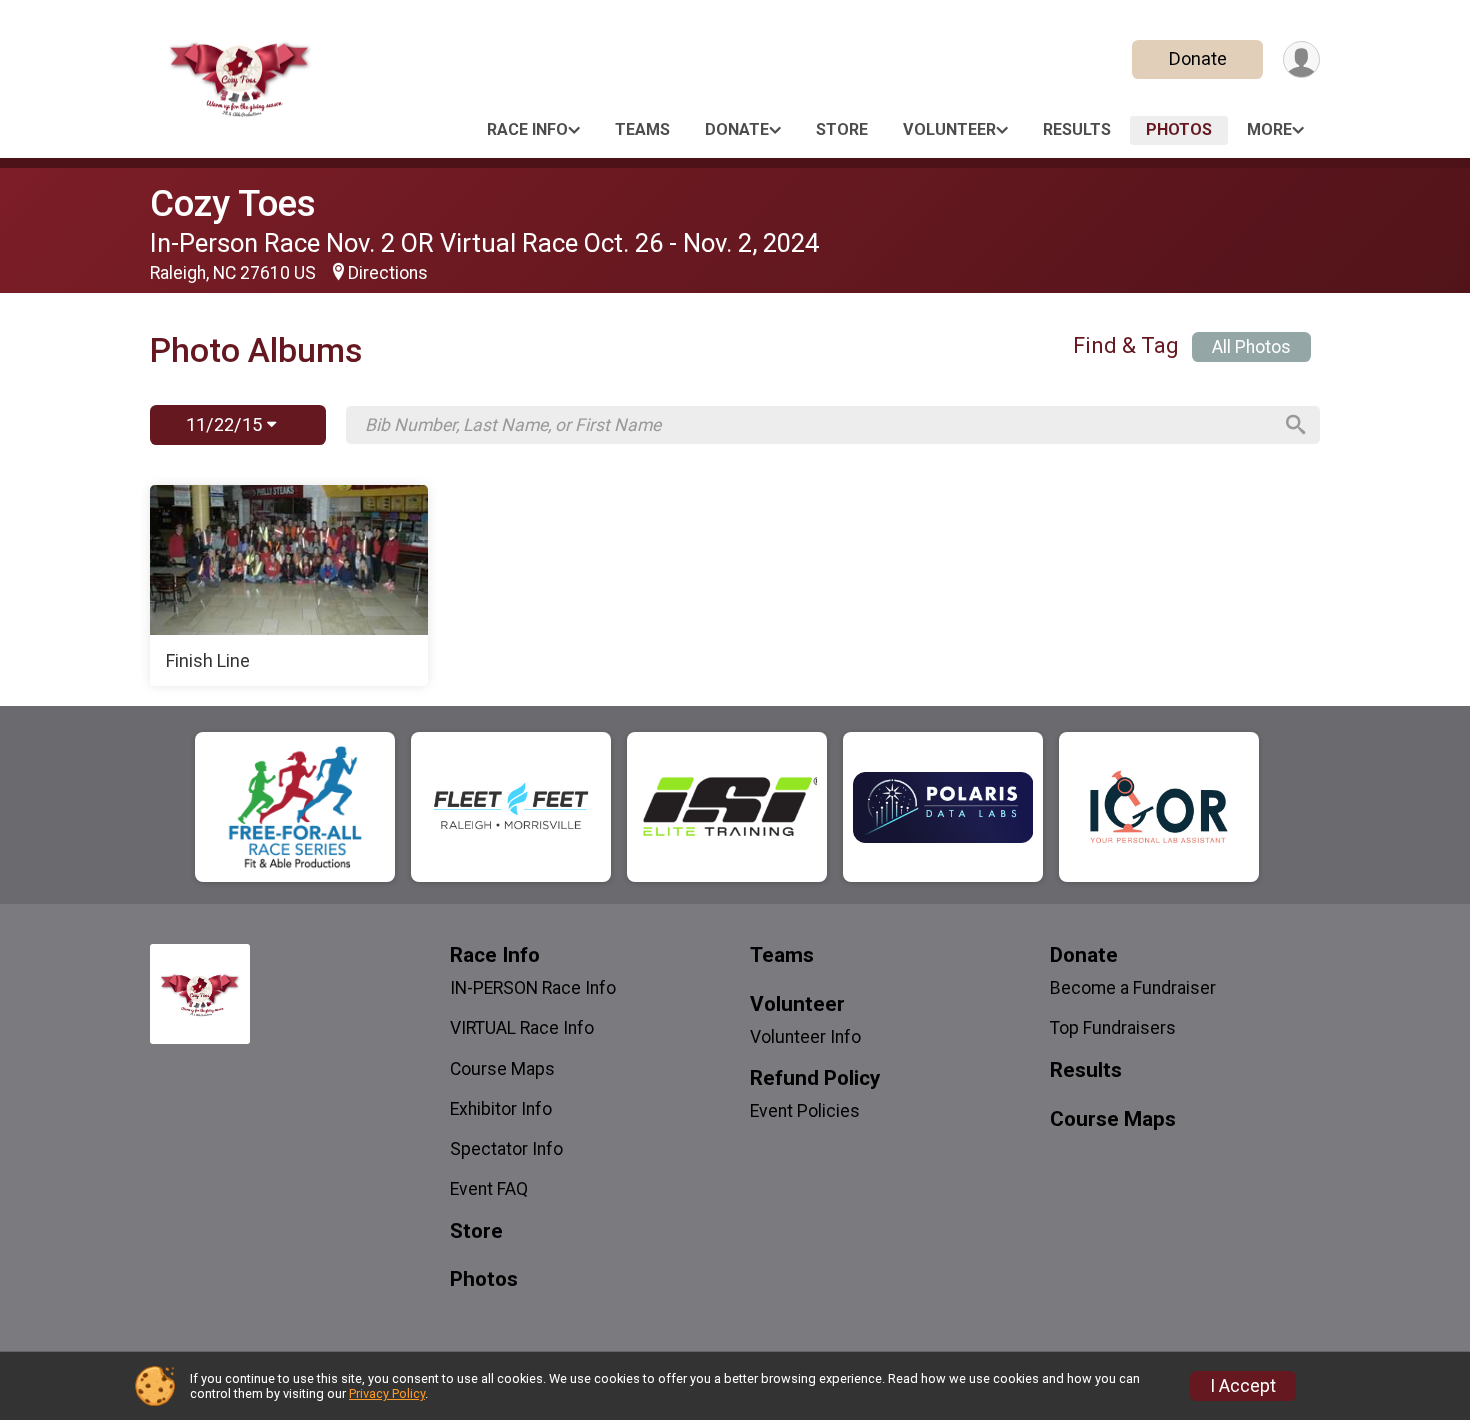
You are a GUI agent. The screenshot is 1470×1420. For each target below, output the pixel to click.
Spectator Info (506, 1149)
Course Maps (502, 1069)
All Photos (1251, 347)
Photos (1179, 129)
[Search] (1296, 425)
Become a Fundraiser (1133, 988)
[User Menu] (1301, 59)
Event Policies (805, 1111)
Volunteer (949, 129)
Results (1077, 129)
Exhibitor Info (501, 1109)
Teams (642, 129)
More (1269, 129)
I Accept (1243, 1386)
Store (842, 129)
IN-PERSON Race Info (533, 988)
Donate (1198, 58)
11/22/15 (226, 424)
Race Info (527, 129)
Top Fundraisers (1113, 1028)
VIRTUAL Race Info (522, 1028)
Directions (388, 273)
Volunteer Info (805, 1037)
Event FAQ (489, 1189)
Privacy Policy (387, 1393)
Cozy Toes (233, 203)
